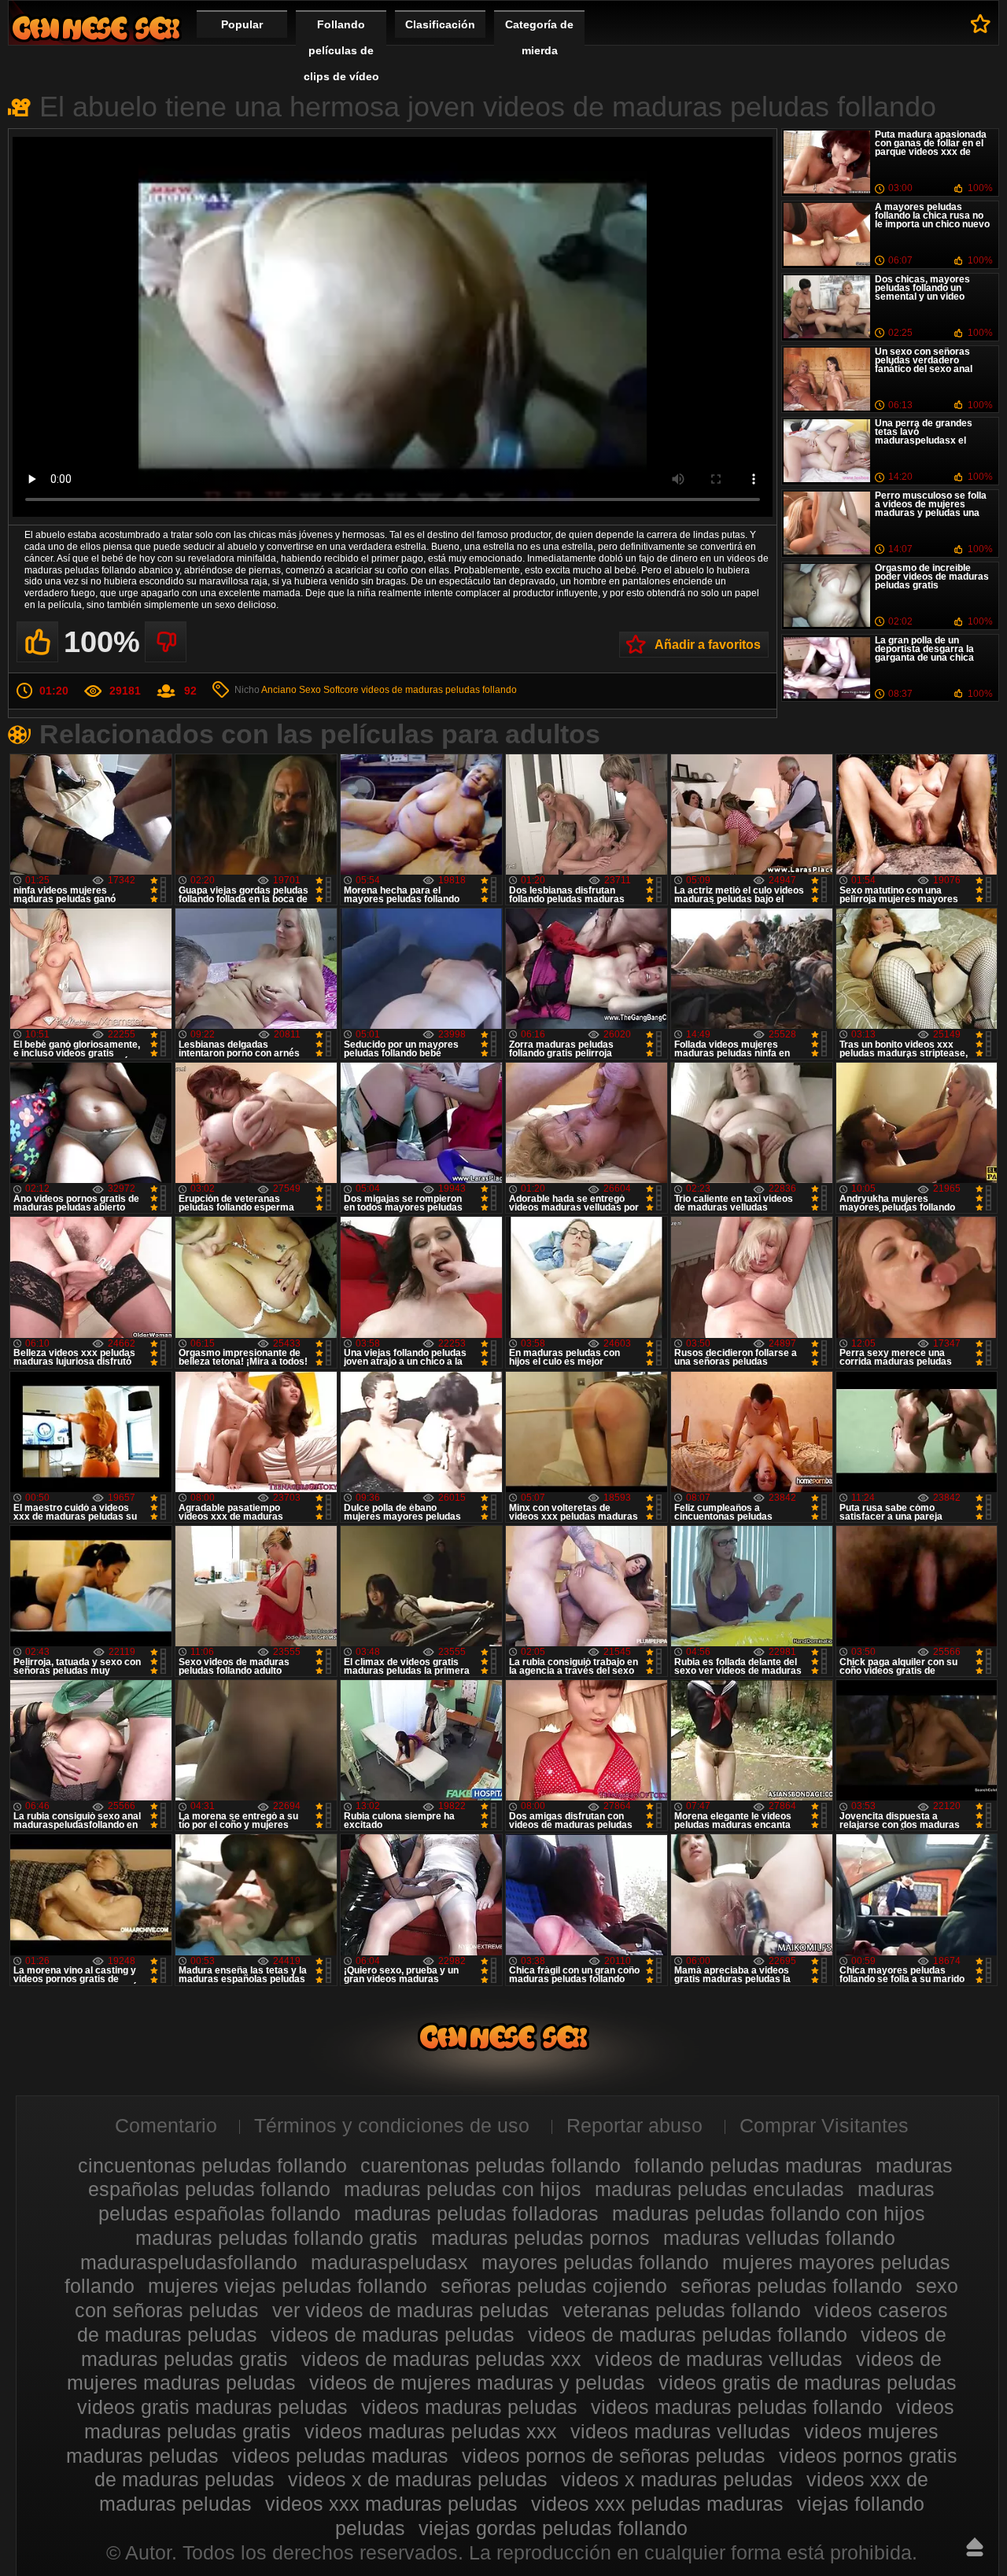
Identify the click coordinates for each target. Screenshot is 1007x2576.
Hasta (975, 2547)
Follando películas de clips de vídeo (341, 50)
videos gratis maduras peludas (212, 2407)
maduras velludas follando (779, 2238)
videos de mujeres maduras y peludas (477, 2383)
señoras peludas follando (791, 2286)
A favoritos (981, 24)
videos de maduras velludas (719, 2359)
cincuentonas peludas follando (212, 2165)
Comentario (166, 2125)
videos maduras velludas (681, 2431)
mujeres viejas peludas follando (288, 2286)
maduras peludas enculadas (719, 2189)
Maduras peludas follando (96, 28)
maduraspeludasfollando (189, 2262)
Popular (242, 24)
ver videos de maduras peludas (411, 2310)
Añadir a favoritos (708, 645)
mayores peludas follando (595, 2262)
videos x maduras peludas (677, 2479)
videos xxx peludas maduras (657, 2504)
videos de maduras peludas (393, 2335)
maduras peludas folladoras (476, 2213)
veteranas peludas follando (682, 2310)
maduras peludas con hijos (463, 2189)
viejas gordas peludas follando (553, 2528)
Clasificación (440, 24)
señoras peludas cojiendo (554, 2286)
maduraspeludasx (389, 2262)
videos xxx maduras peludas (391, 2504)
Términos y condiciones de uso (392, 2125)
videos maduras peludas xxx (431, 2431)
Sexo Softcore (329, 690)
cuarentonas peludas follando (491, 2165)
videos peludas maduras (340, 2456)
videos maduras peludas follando (737, 2407)
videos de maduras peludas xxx (441, 2359)
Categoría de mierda (539, 37)
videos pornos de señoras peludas (614, 2456)
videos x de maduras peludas (418, 2479)
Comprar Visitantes (824, 2125)
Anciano (279, 690)
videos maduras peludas (469, 2407)
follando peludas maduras (748, 2165)
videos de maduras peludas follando (439, 690)
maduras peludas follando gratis (277, 2238)
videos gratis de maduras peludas (808, 2383)
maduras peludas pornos (540, 2238)
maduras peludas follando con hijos (769, 2213)
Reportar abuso (634, 2125)
